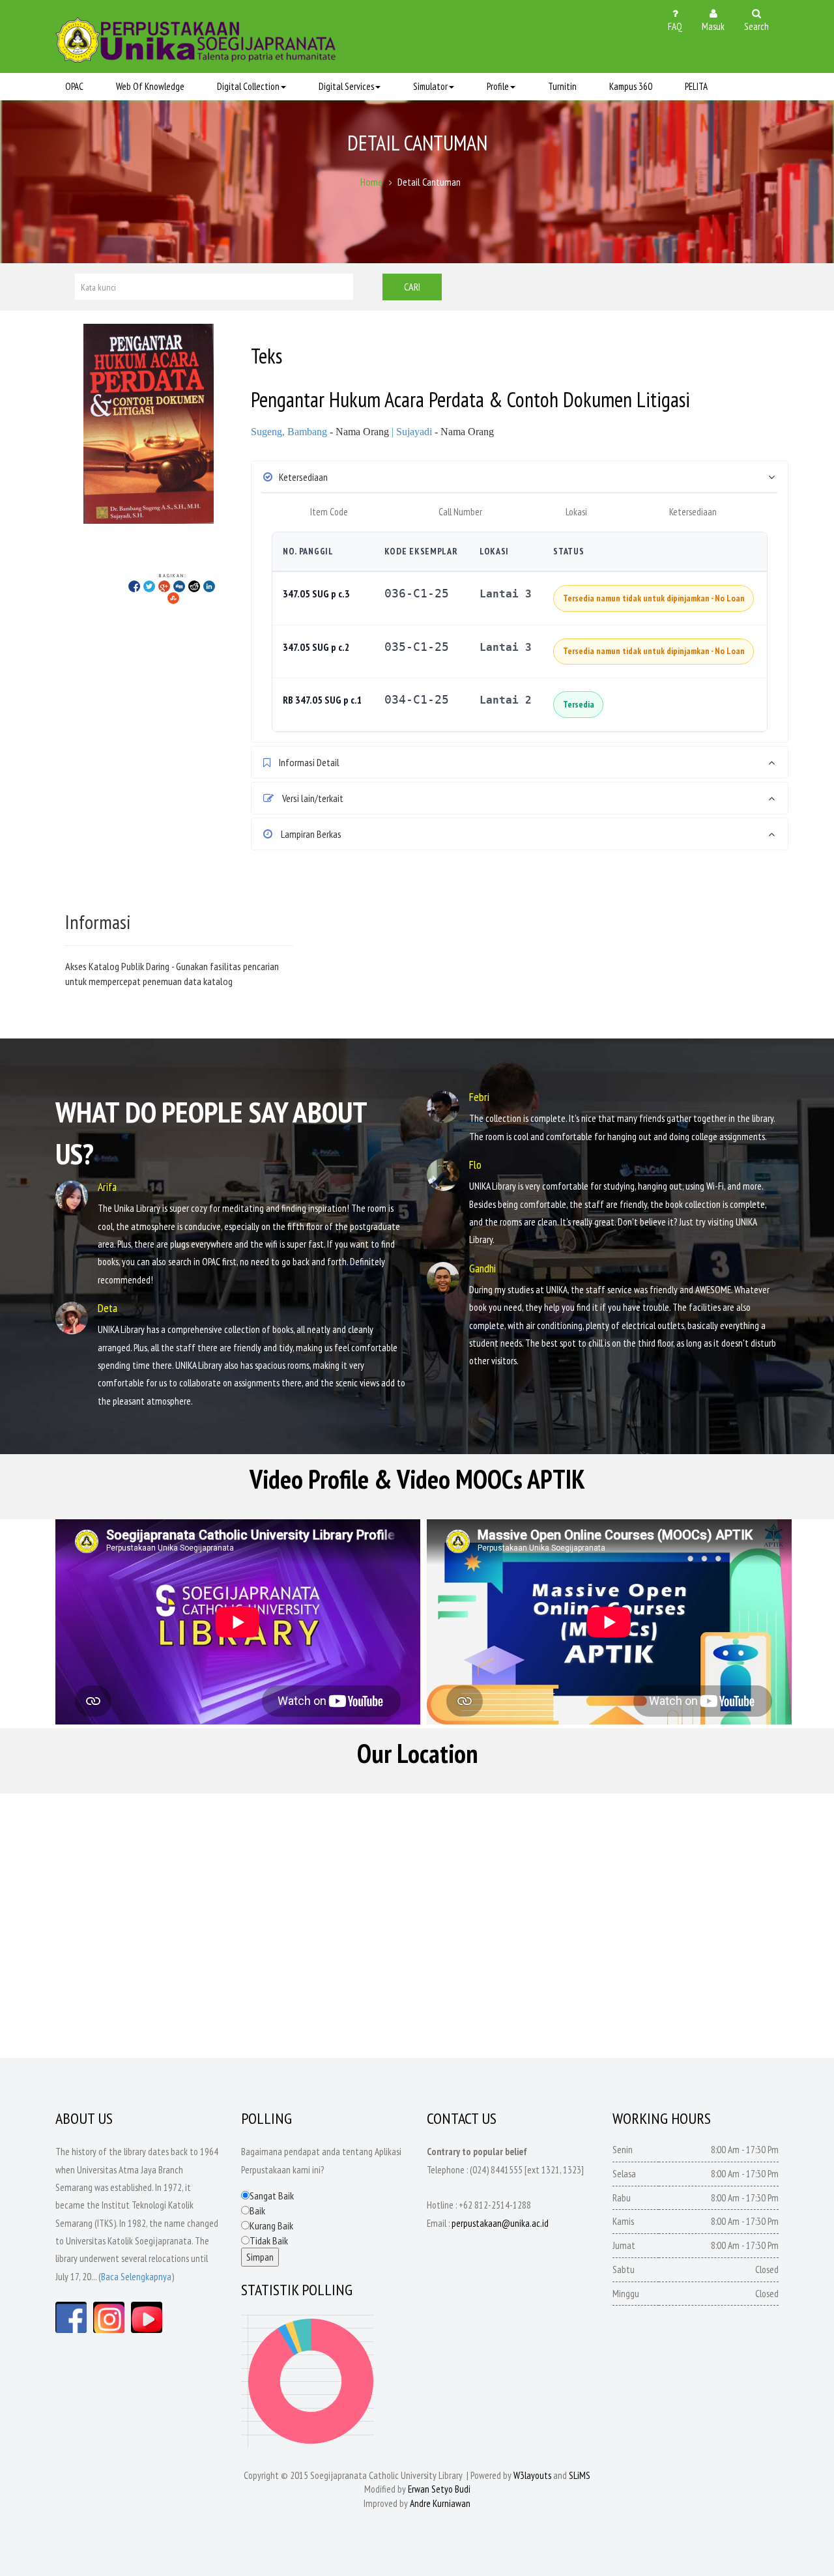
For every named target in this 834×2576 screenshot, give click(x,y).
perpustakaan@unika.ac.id (500, 2223)
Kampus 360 (631, 86)
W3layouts (532, 2475)
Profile (498, 86)
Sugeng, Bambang (289, 432)
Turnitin (562, 86)
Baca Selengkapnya (136, 2277)
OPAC (74, 86)
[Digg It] (179, 586)
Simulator (430, 86)
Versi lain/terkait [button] (312, 798)
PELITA (696, 86)
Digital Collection (248, 86)
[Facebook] (134, 586)
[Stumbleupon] (173, 597)
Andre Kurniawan (440, 2503)
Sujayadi (414, 432)
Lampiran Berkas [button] (310, 834)
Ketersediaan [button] (303, 477)
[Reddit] (194, 586)
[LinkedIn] (209, 586)
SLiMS (580, 2475)
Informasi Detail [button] (308, 762)
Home (371, 182)
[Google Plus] (164, 586)
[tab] (520, 477)
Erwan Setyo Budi (439, 2489)
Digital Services (346, 86)
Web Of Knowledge (150, 86)
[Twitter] (149, 586)
